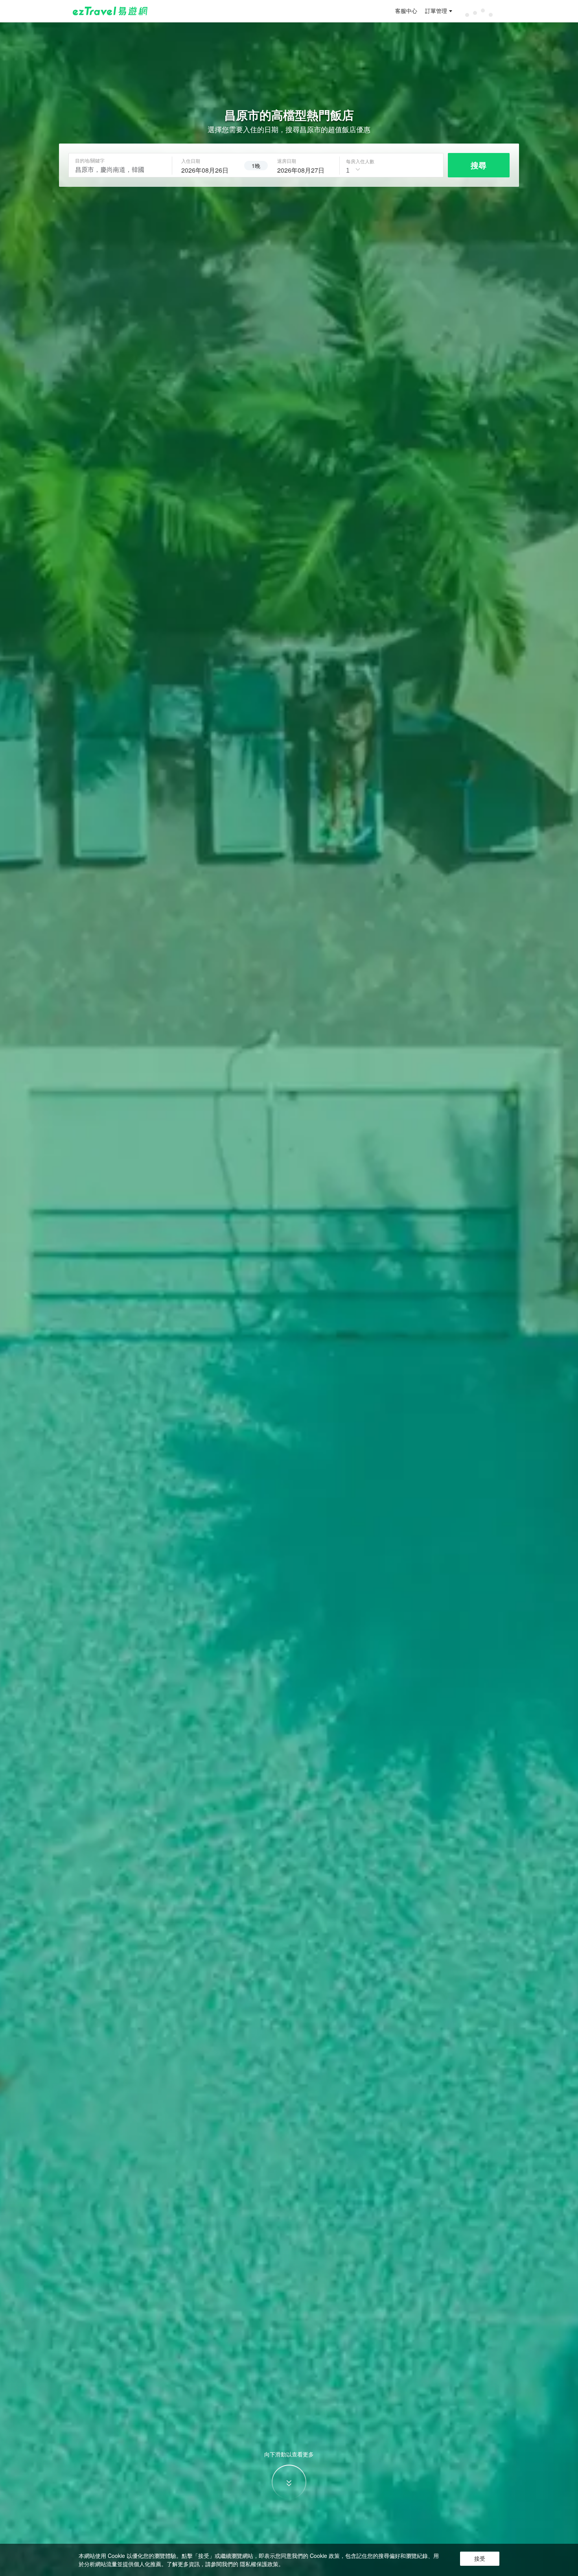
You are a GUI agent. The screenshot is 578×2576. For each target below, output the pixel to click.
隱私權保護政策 (259, 2564)
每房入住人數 (360, 161)
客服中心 (406, 11)
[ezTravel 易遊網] (110, 11)
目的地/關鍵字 (90, 160)
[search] (208, 169)
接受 (480, 2559)
